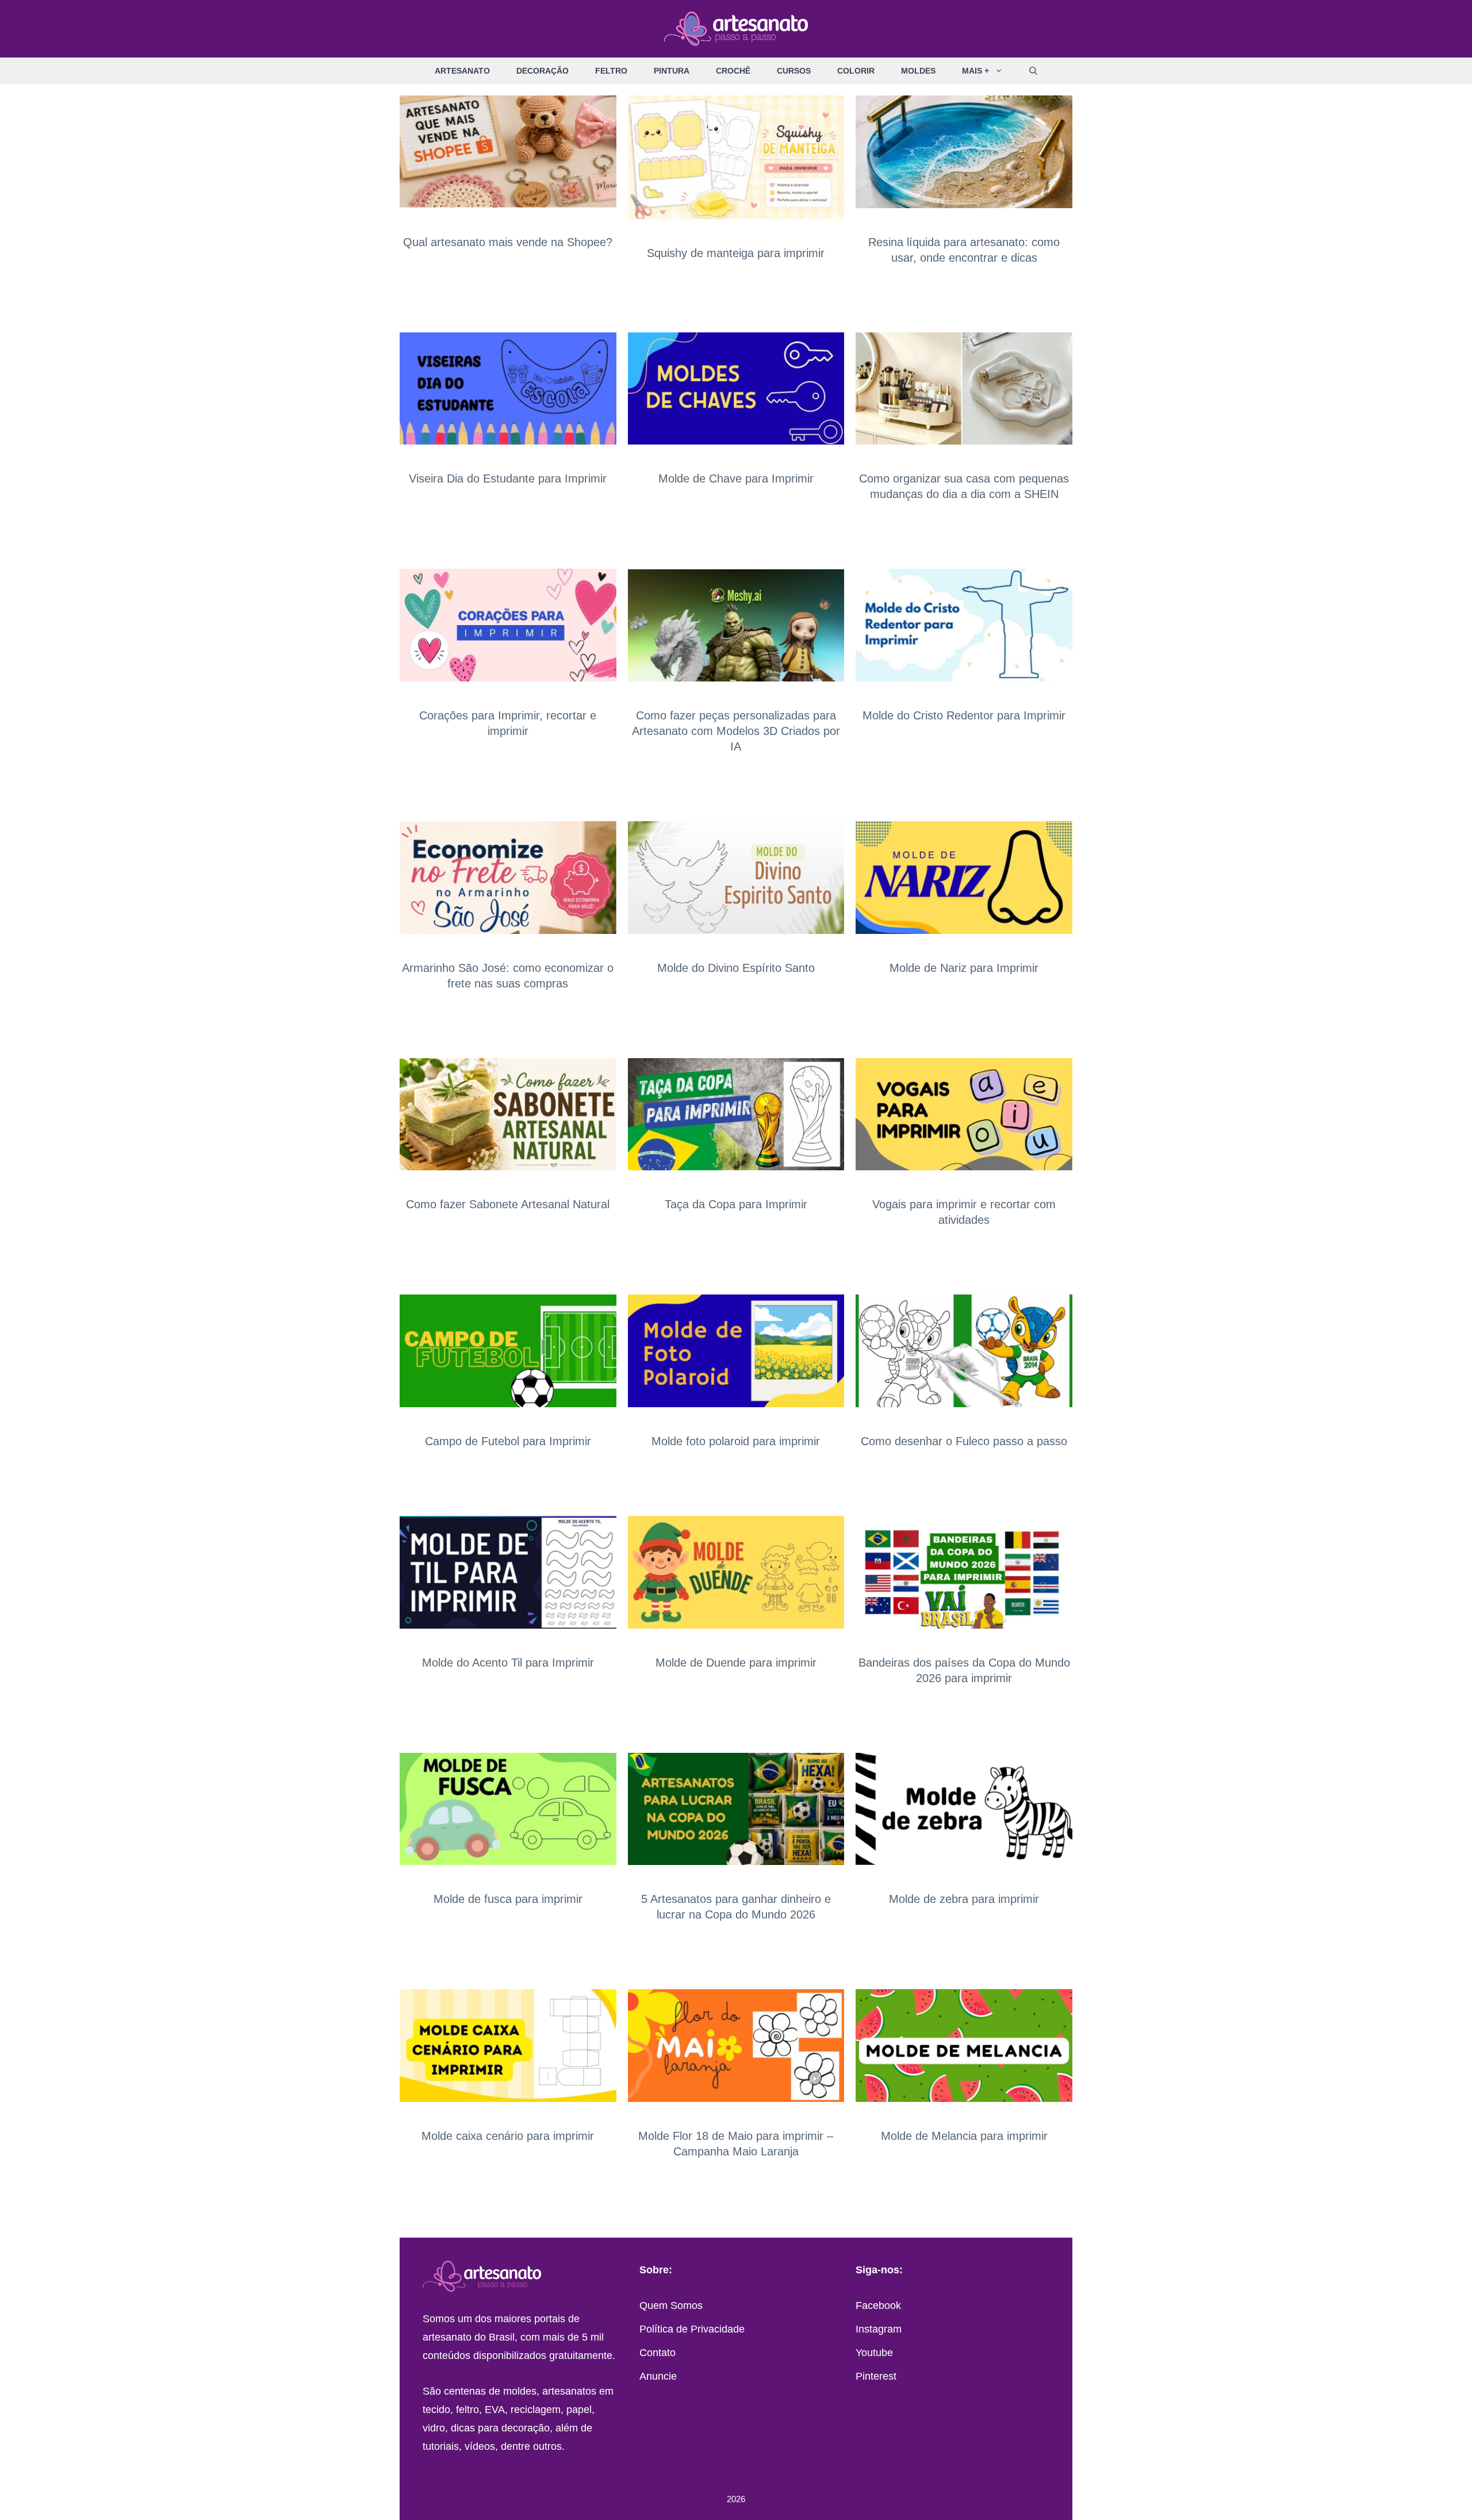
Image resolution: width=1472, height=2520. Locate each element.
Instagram (879, 2329)
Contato (658, 2353)
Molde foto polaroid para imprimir (736, 1441)
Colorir (856, 71)
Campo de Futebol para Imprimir (508, 1441)
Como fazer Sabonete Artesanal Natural (508, 1204)
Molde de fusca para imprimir (508, 1899)
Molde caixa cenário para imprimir (508, 2136)
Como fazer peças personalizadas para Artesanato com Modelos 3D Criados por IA (736, 731)
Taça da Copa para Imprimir (736, 1204)
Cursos (794, 71)
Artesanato (462, 71)
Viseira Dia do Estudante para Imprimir (508, 478)
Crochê (733, 71)
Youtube (874, 2353)
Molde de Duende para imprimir (736, 1663)
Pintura (672, 71)
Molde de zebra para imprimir (964, 1899)
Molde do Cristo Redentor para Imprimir (964, 715)
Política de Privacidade (692, 2329)
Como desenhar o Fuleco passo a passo (964, 1441)
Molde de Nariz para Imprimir (964, 968)
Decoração (543, 71)
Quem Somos (671, 2305)
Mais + (975, 71)
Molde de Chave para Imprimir (736, 478)
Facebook (878, 2305)
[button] (1003, 71)
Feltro (611, 71)
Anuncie (658, 2376)
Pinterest (876, 2376)
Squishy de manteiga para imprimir (736, 253)
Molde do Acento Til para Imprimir (508, 1663)
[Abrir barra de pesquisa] (1033, 71)
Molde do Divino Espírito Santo (736, 968)
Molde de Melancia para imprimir (964, 2136)
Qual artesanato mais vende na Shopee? (508, 242)
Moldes (918, 71)
